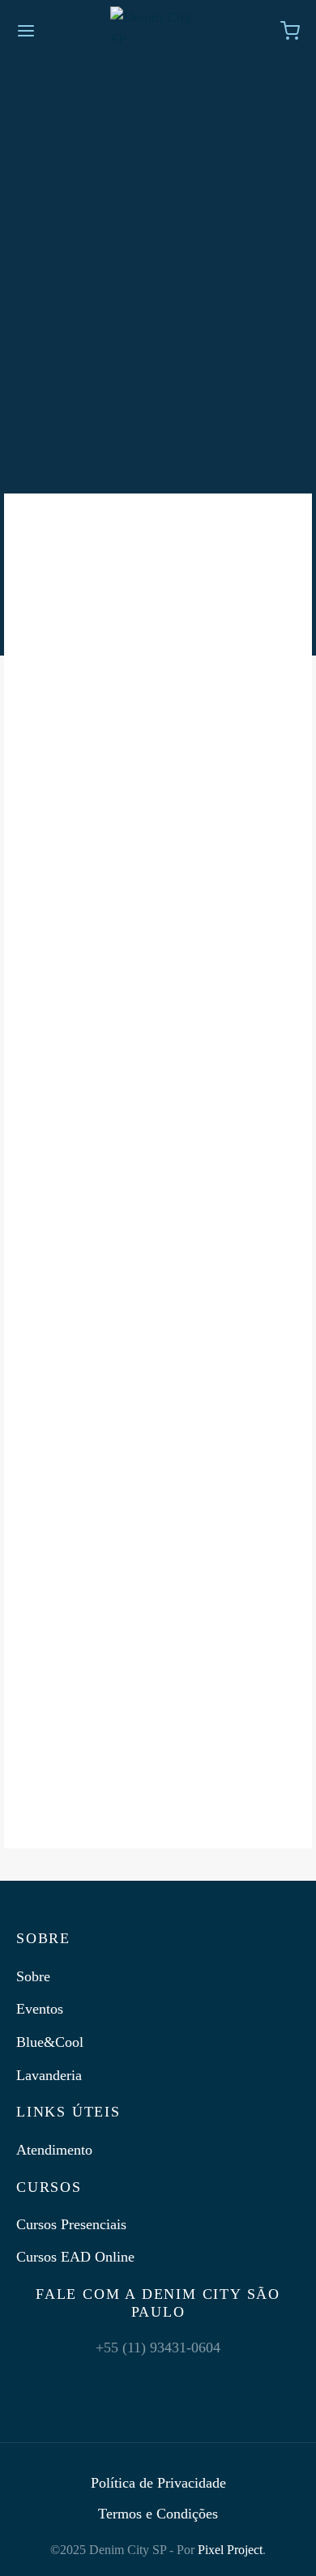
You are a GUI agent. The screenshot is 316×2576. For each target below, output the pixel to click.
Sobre (33, 1976)
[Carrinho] (290, 31)
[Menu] (26, 31)
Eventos (40, 2009)
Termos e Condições (158, 2514)
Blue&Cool (50, 2042)
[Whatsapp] (196, 2381)
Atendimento (54, 2150)
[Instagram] (82, 2381)
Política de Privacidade (158, 2483)
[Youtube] (158, 2381)
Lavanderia (49, 2075)
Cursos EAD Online (75, 2257)
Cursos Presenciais (71, 2224)
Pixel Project (230, 2550)
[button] (158, 726)
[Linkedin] (120, 2381)
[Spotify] (234, 2381)
